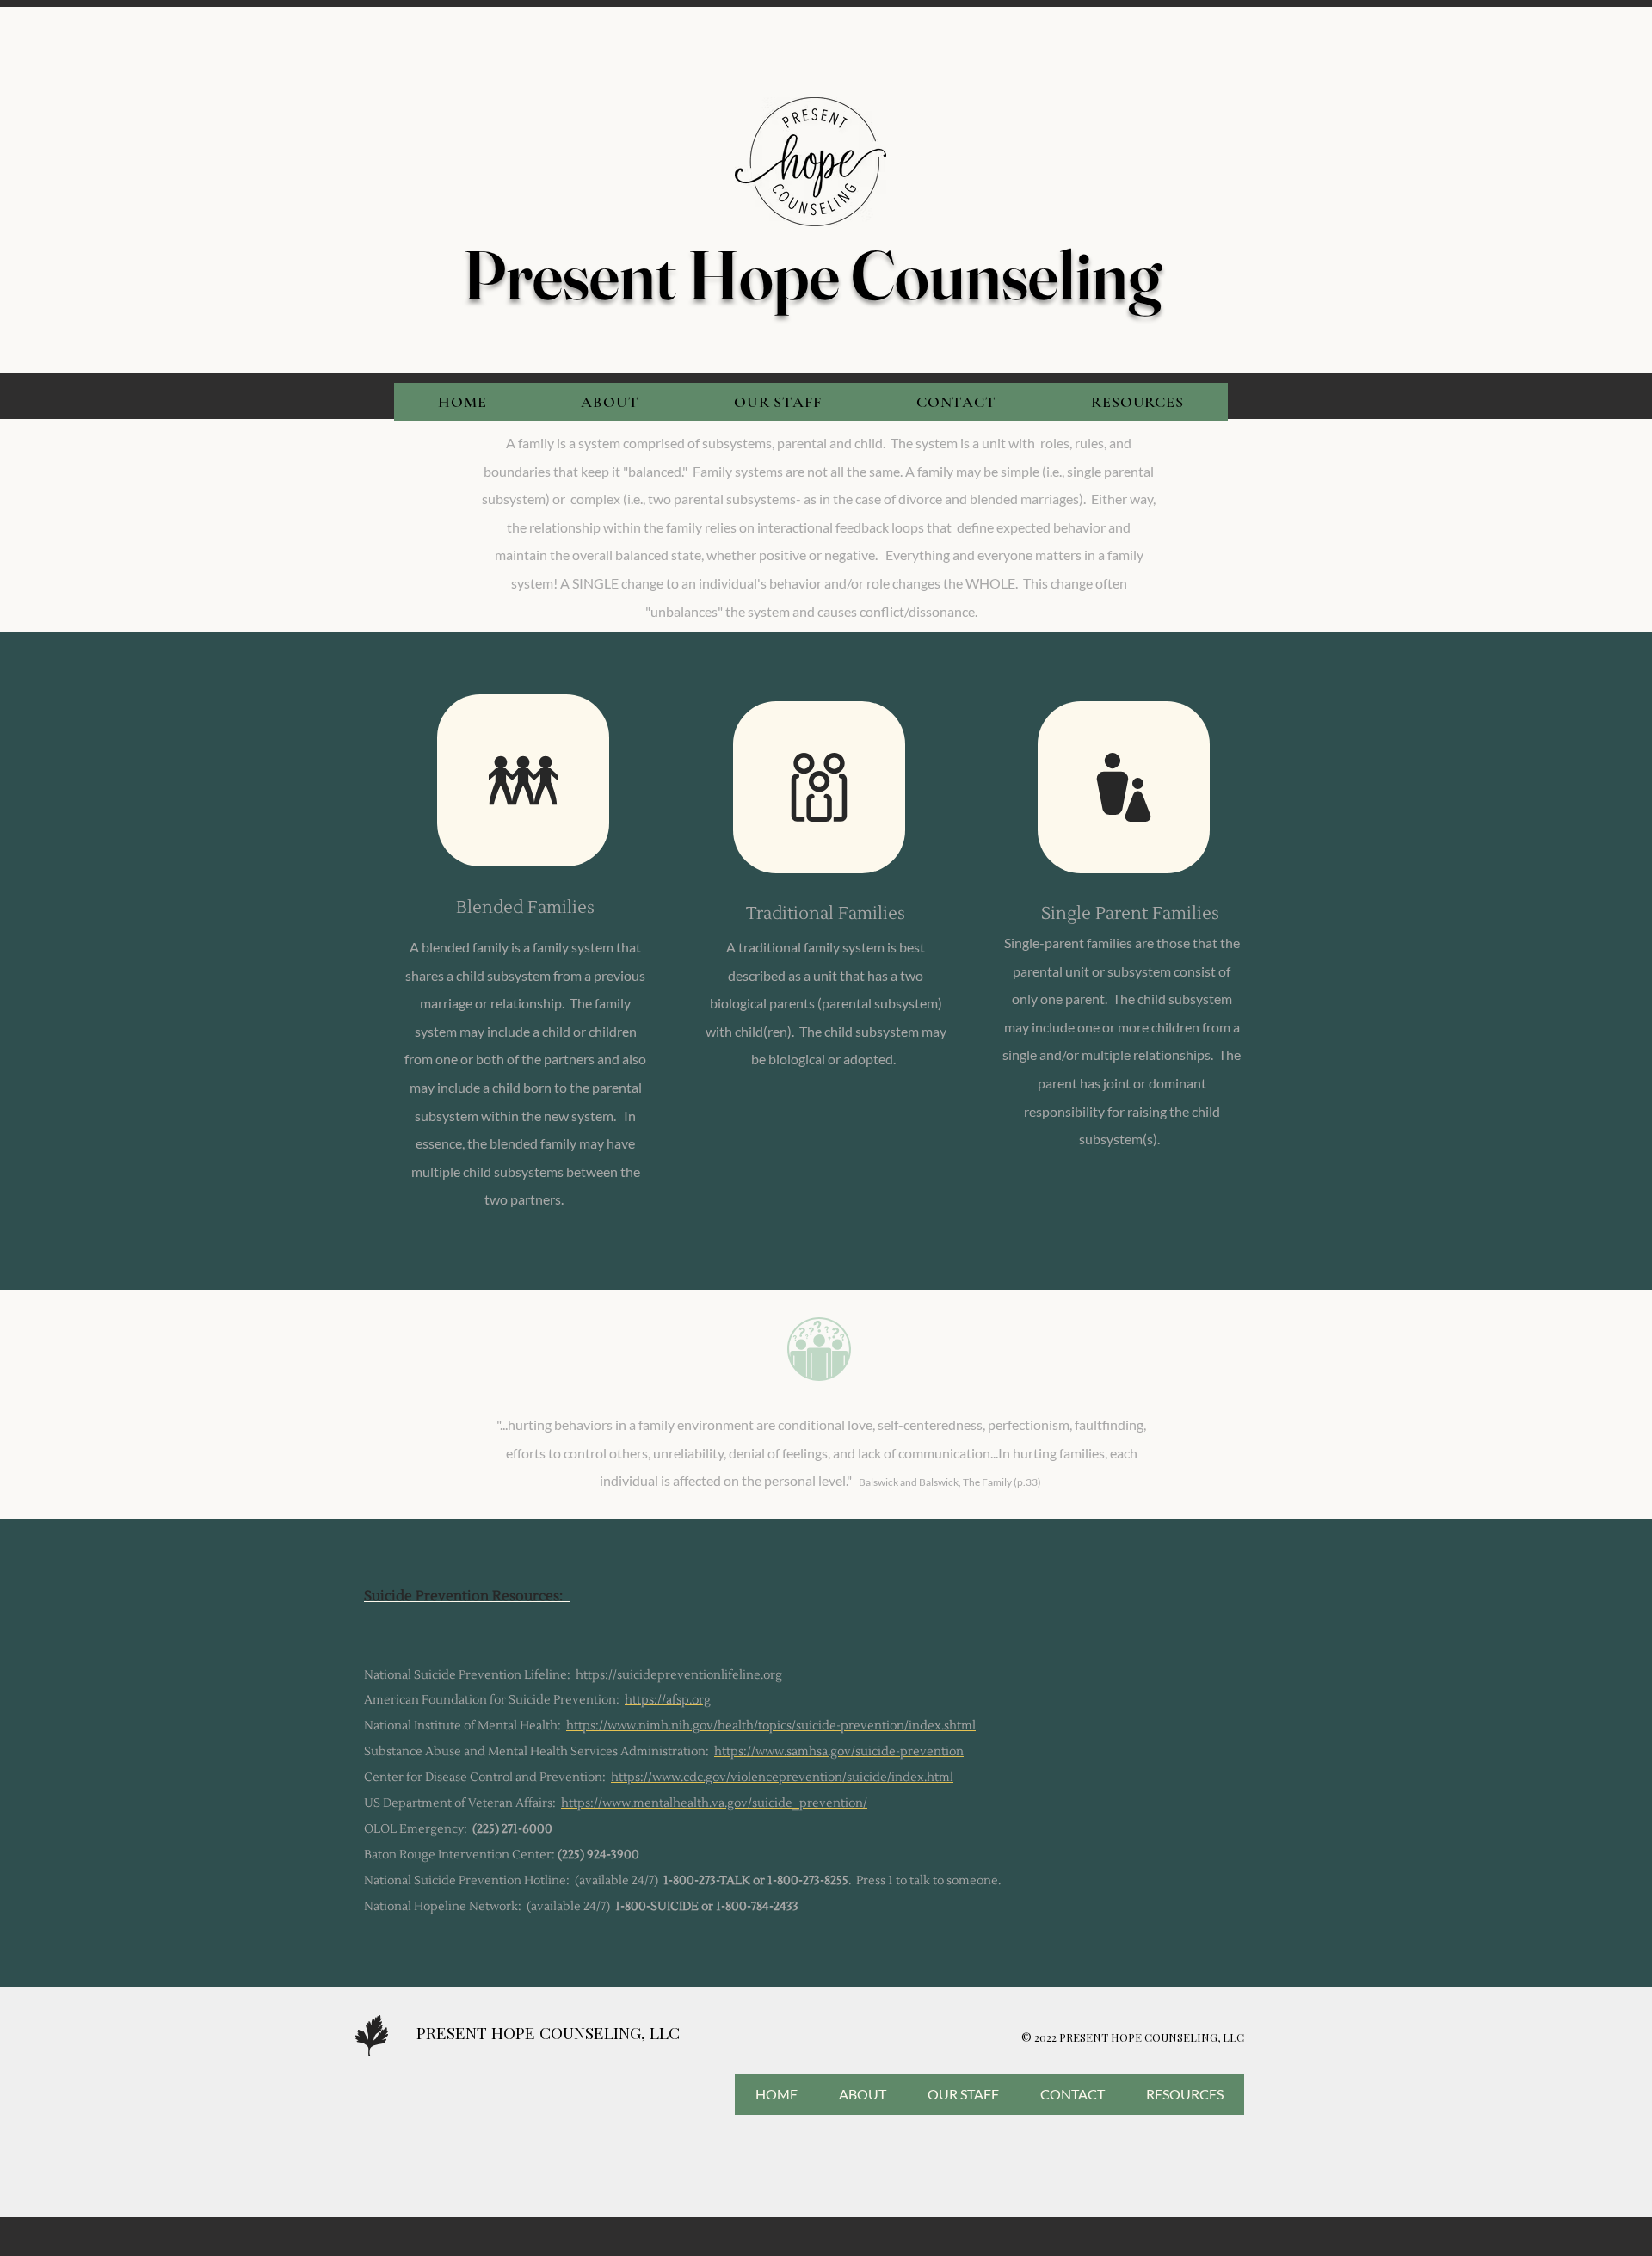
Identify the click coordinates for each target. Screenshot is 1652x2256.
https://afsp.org (668, 1700)
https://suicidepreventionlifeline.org (679, 1675)
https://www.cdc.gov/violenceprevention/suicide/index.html (782, 1778)
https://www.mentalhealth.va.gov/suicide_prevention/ (714, 1803)
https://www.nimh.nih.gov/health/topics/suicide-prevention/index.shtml (771, 1726)
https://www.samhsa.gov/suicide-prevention (839, 1752)
